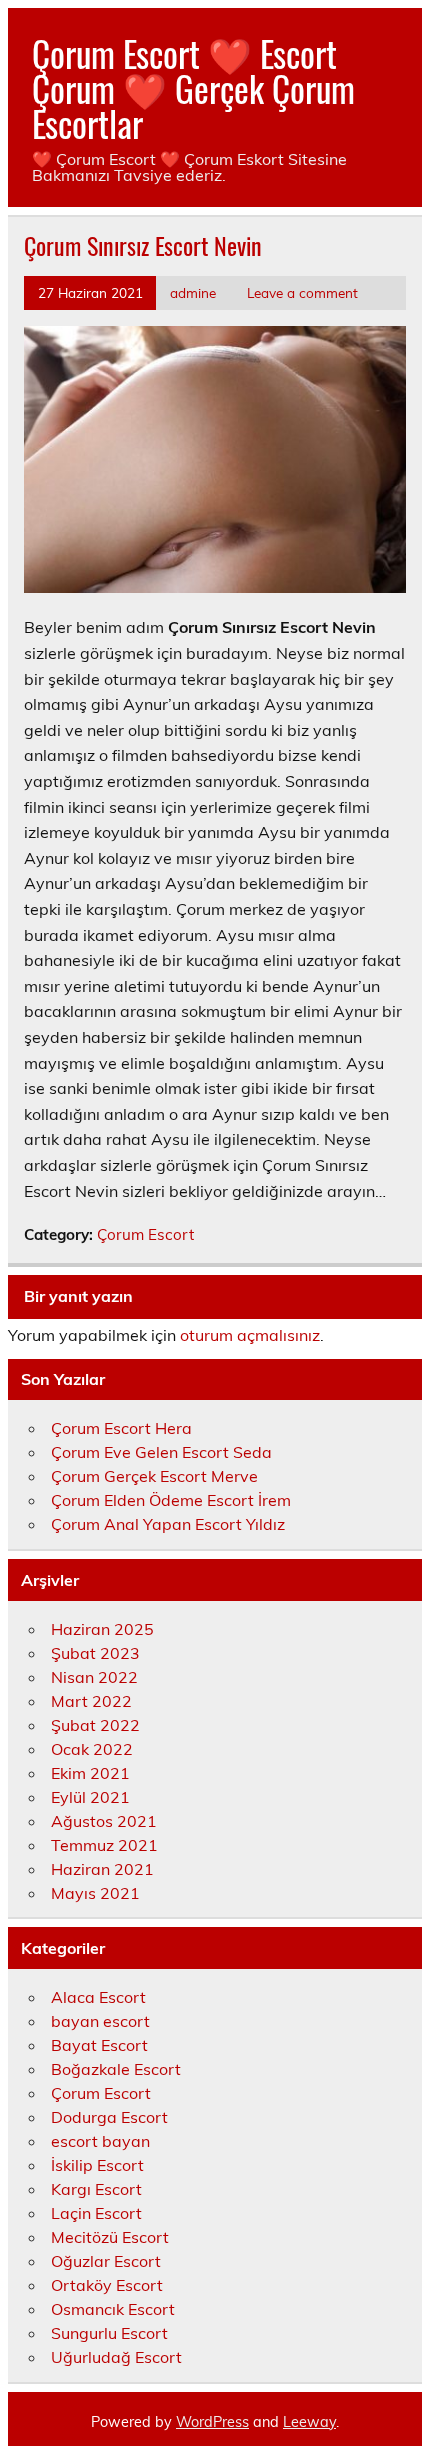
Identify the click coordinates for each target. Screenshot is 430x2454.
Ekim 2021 (90, 1773)
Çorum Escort (145, 1234)
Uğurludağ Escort (116, 2357)
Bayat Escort (99, 2045)
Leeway (309, 2422)
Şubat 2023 (95, 1653)
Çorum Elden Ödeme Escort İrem (171, 1500)
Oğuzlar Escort (106, 2261)
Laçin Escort (96, 2213)
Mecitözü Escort (110, 2237)
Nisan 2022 (94, 1677)
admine (193, 292)
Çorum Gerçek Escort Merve (154, 1476)
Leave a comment (302, 292)
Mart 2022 (91, 1701)
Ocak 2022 (92, 1749)
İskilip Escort (97, 2165)
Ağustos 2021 (104, 1821)
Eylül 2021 (90, 1797)
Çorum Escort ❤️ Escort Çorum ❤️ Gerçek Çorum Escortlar (193, 88)
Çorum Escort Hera (121, 1428)
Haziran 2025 (102, 1629)
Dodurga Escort (109, 2117)
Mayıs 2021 (95, 1893)
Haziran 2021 (102, 1869)
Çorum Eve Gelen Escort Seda (161, 1452)
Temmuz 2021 (104, 1845)
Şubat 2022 (95, 1725)
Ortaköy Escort (107, 2285)
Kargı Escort (96, 2189)
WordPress (212, 2422)
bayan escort (100, 2021)
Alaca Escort (98, 1997)
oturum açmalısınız (250, 1335)
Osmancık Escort (113, 2309)
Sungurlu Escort (109, 2333)
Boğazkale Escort (116, 2069)
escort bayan (100, 2141)
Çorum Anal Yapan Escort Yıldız (168, 1524)
